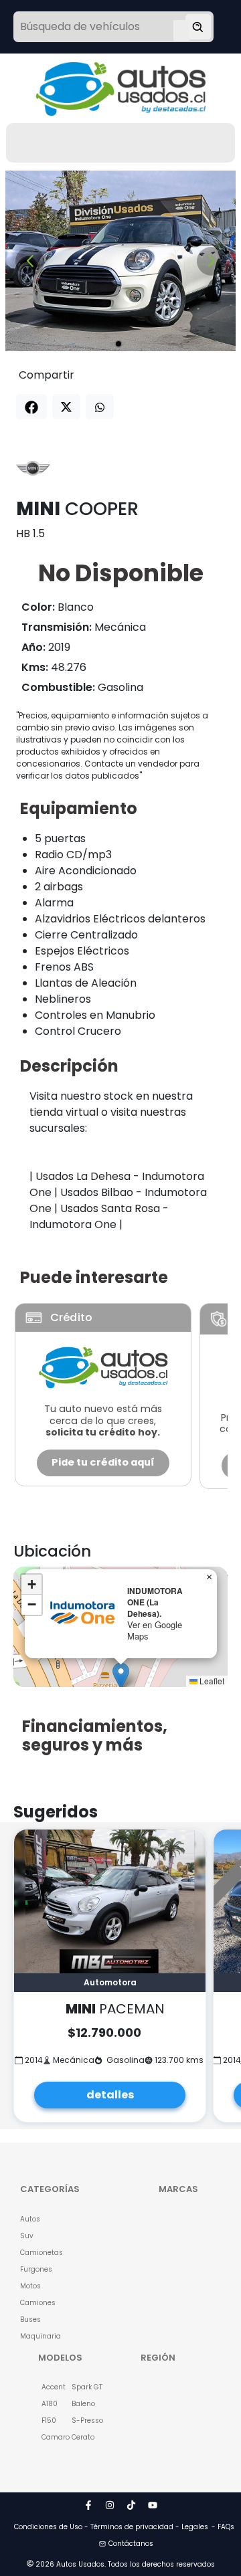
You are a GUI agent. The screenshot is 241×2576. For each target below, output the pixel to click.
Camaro (50, 2437)
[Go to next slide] (211, 261)
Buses (30, 2319)
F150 (49, 2420)
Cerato (80, 2437)
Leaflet (211, 1681)
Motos (30, 2286)
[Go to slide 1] (118, 344)
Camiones (35, 2303)
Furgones (35, 2269)
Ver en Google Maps (155, 1630)
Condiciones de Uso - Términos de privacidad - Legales (111, 2527)
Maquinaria (35, 2336)
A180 (50, 2404)
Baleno (80, 2404)
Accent (50, 2387)
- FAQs (223, 2527)
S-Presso (80, 2420)
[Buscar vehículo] (198, 27)
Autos (30, 2219)
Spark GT (80, 2387)
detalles (110, 2095)
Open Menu (181, 28)
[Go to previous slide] (30, 261)
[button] (121, 1676)
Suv (27, 2236)
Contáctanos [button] (131, 2544)
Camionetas (35, 2253)
